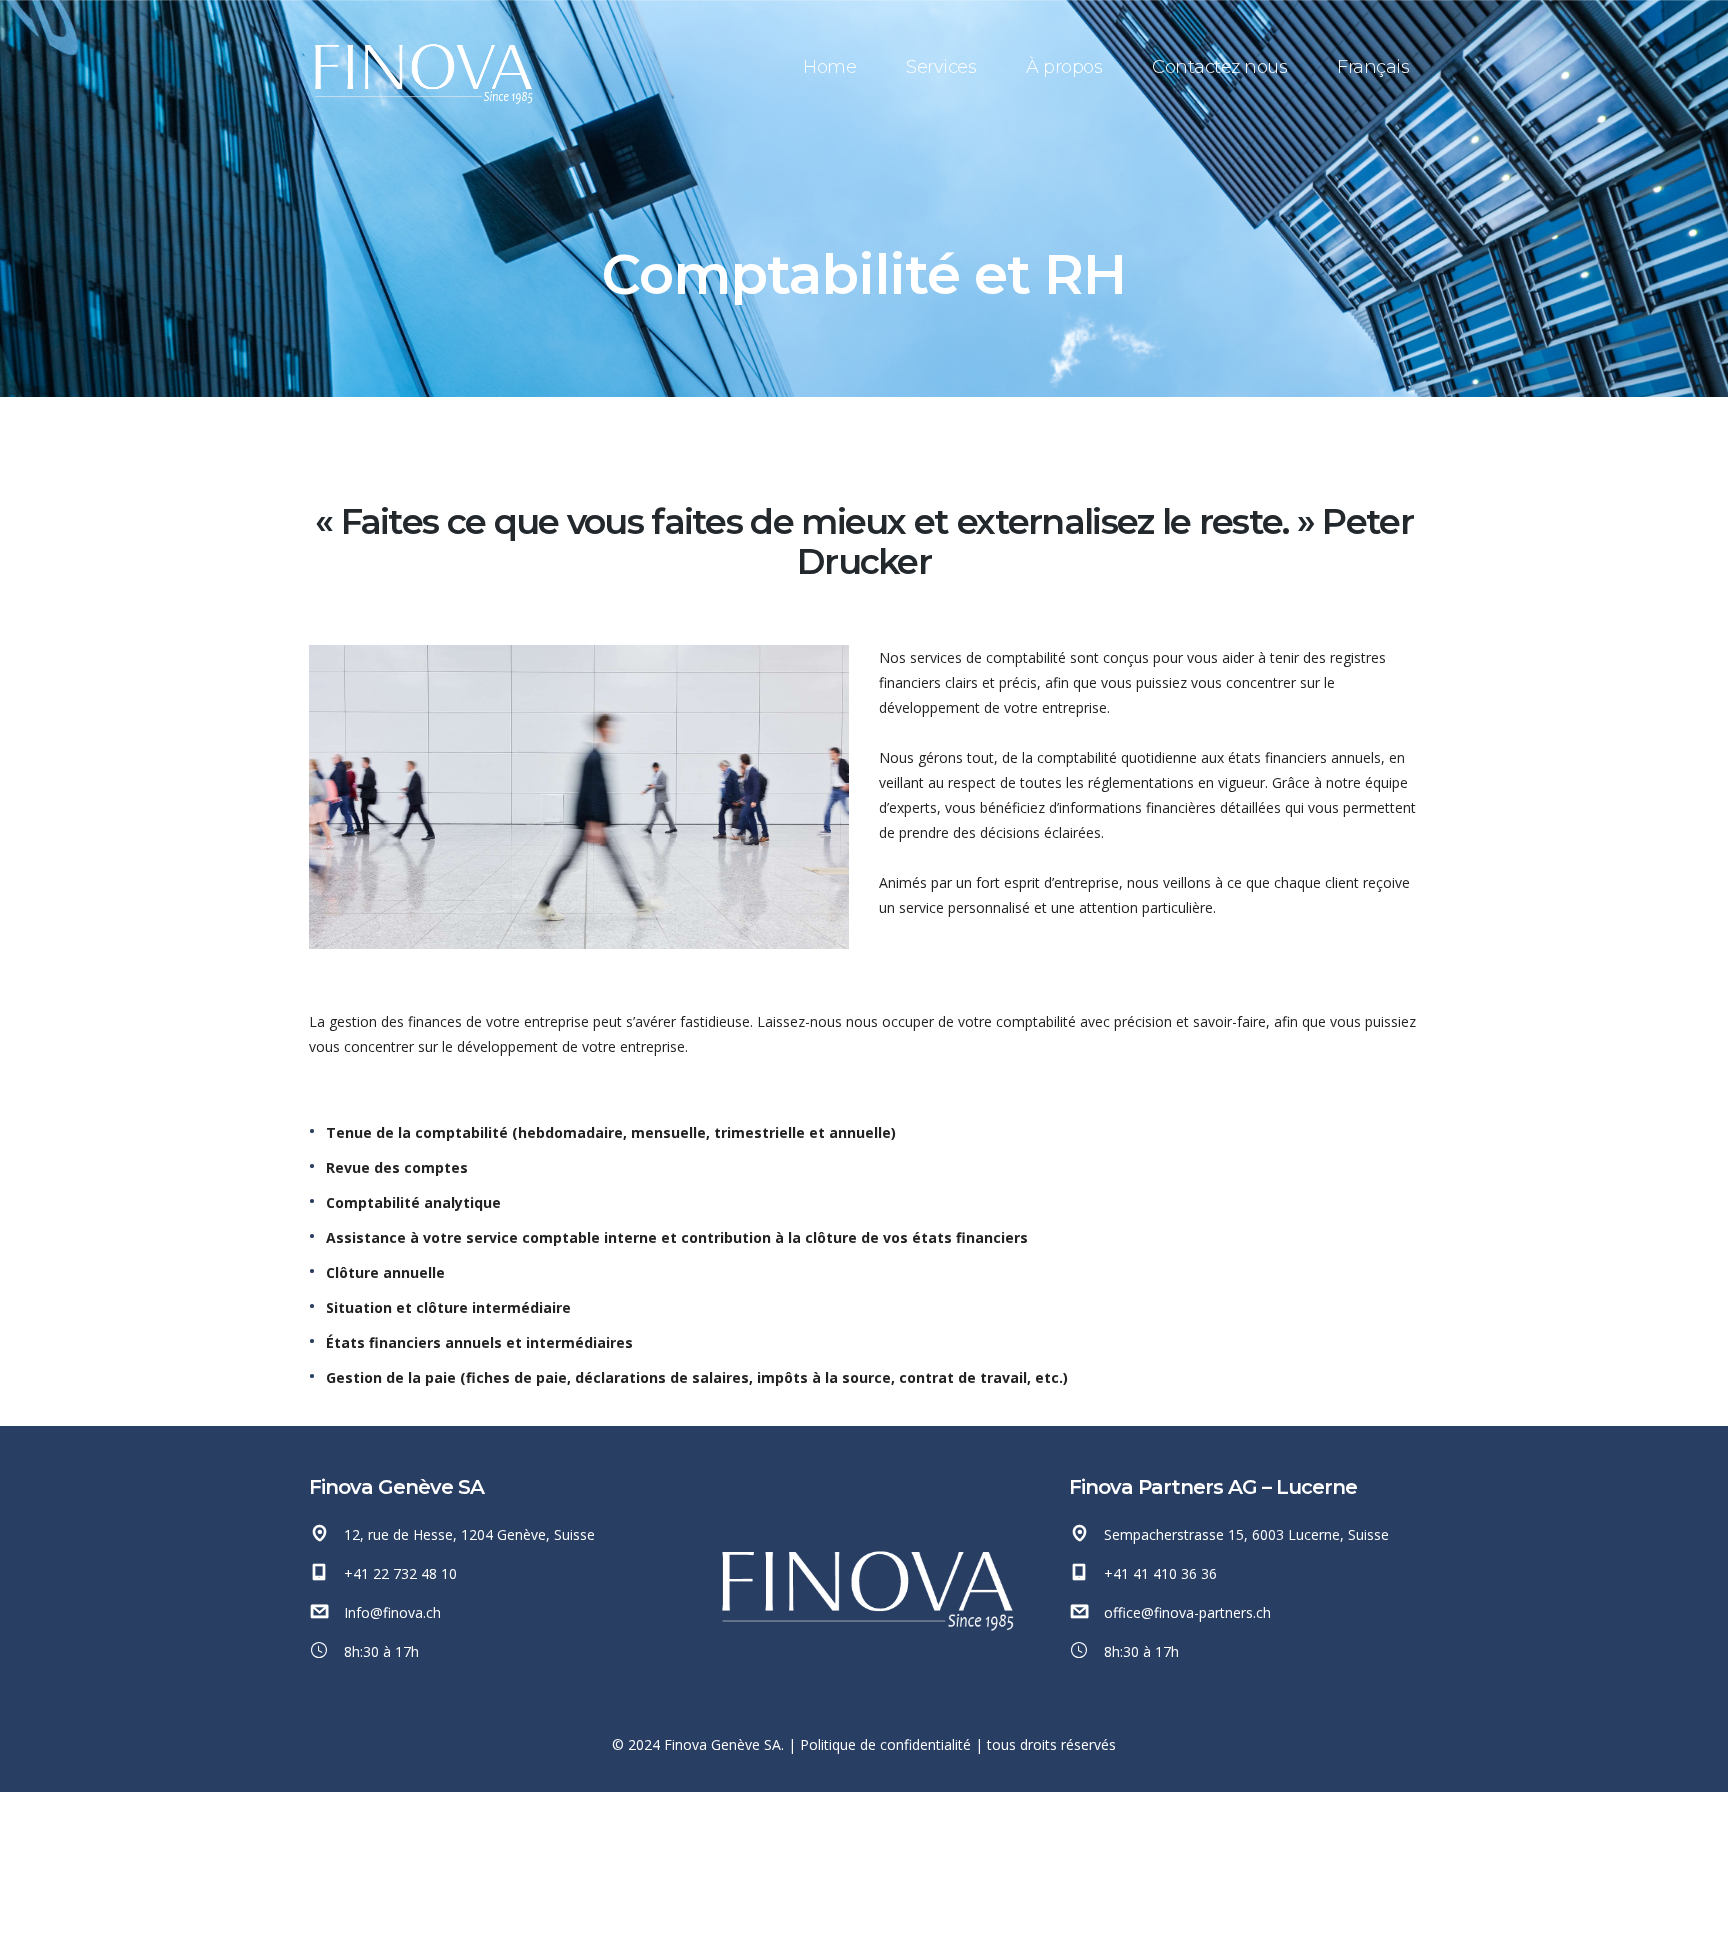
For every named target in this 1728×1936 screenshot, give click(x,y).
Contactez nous (1219, 67)
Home (829, 67)
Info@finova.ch (392, 1612)
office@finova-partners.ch (1187, 1612)
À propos (1064, 67)
